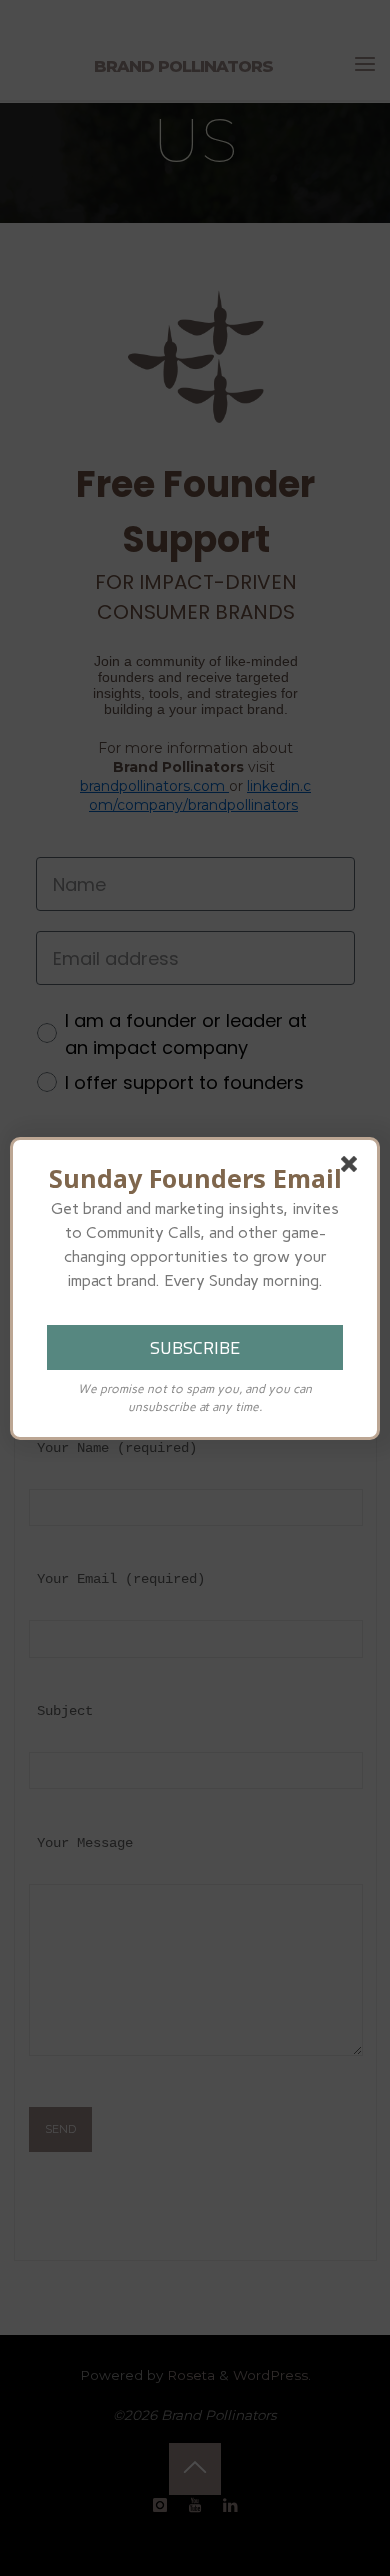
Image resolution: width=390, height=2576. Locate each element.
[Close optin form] (353, 1168)
